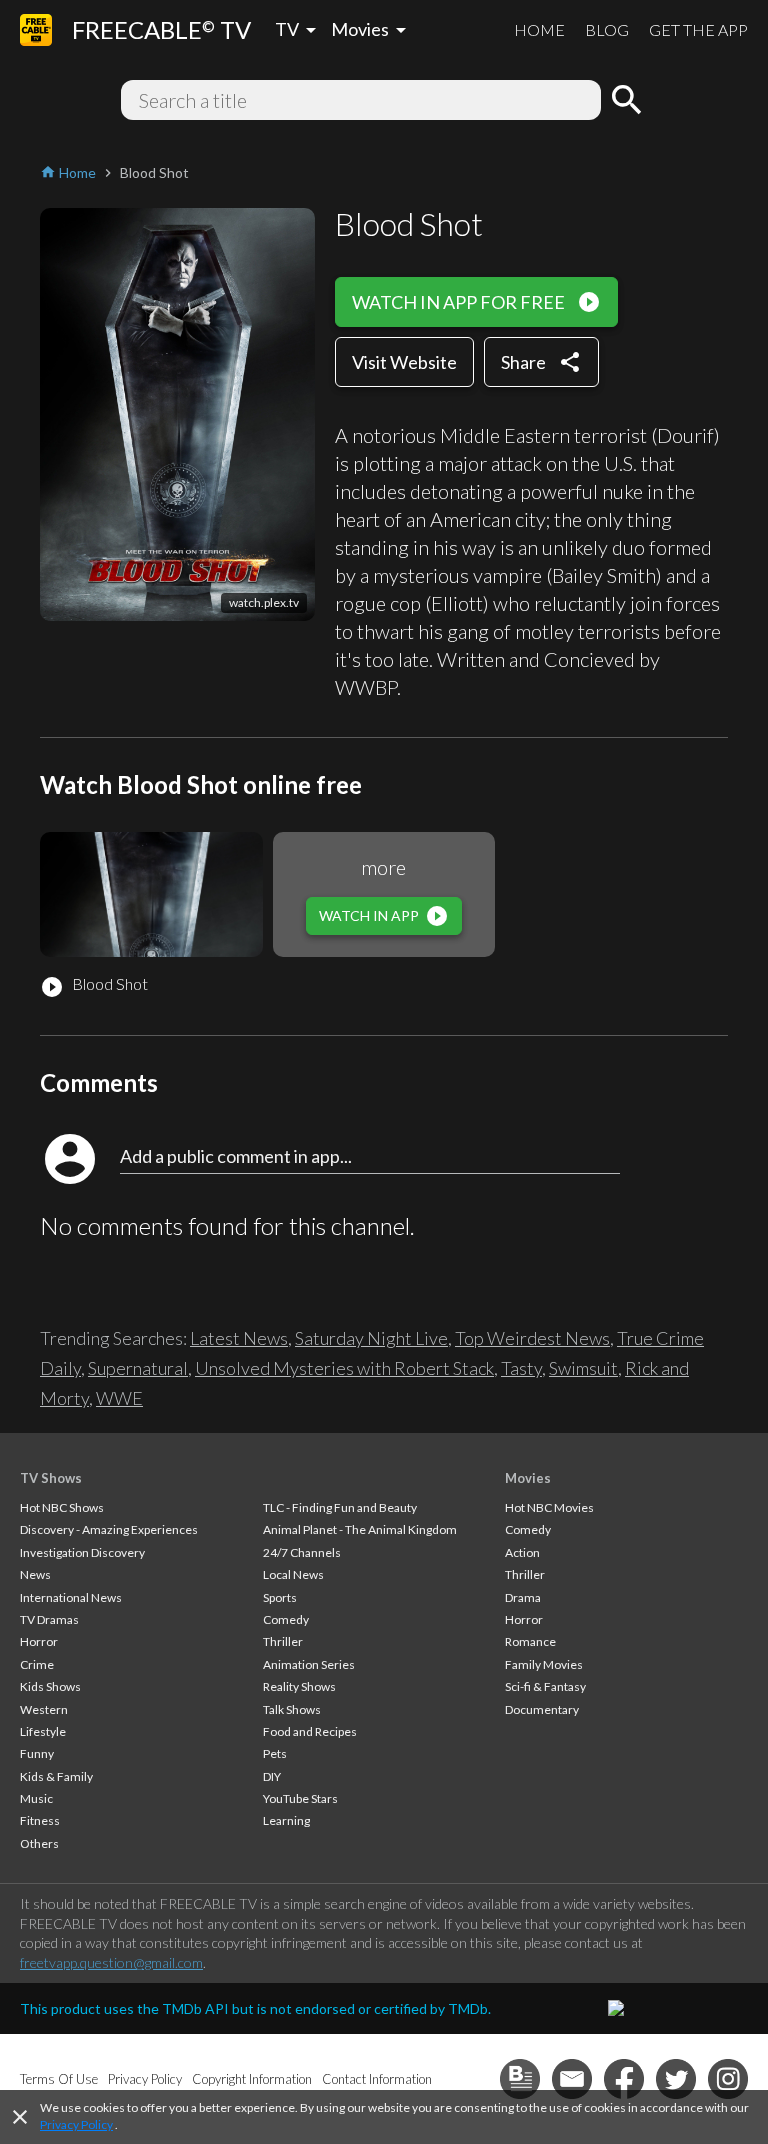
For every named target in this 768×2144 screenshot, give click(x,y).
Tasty (521, 1368)
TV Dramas (49, 1619)
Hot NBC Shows (62, 1507)
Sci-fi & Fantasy (545, 1686)
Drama (523, 1597)
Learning (286, 1820)
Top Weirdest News (532, 1338)
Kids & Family (56, 1776)
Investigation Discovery (82, 1552)
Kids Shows (50, 1686)
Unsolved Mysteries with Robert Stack (344, 1368)
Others (39, 1843)
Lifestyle (43, 1731)
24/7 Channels (302, 1552)
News (35, 1574)
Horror (39, 1641)
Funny (37, 1753)
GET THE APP (698, 29)
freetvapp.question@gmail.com (111, 1962)
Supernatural (138, 1368)
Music (36, 1798)
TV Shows (51, 1478)
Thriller (283, 1641)
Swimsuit (583, 1368)
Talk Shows (292, 1709)
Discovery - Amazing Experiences (109, 1529)
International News (71, 1597)
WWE (119, 1398)
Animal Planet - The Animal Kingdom (360, 1529)
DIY (272, 1776)
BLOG (607, 29)
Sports (280, 1597)
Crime (37, 1664)
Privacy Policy (76, 2124)
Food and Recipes (310, 1731)
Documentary (542, 1709)
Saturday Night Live (371, 1338)
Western (44, 1709)
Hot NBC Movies (549, 1507)
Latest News (239, 1338)
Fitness (40, 1820)
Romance (530, 1641)
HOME (539, 29)
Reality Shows (299, 1686)
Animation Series (309, 1664)
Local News (293, 1574)
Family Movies (544, 1664)
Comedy (286, 1619)
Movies (528, 1478)
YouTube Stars (300, 1798)
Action (522, 1552)
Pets (275, 1753)
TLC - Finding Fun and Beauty (340, 1507)
